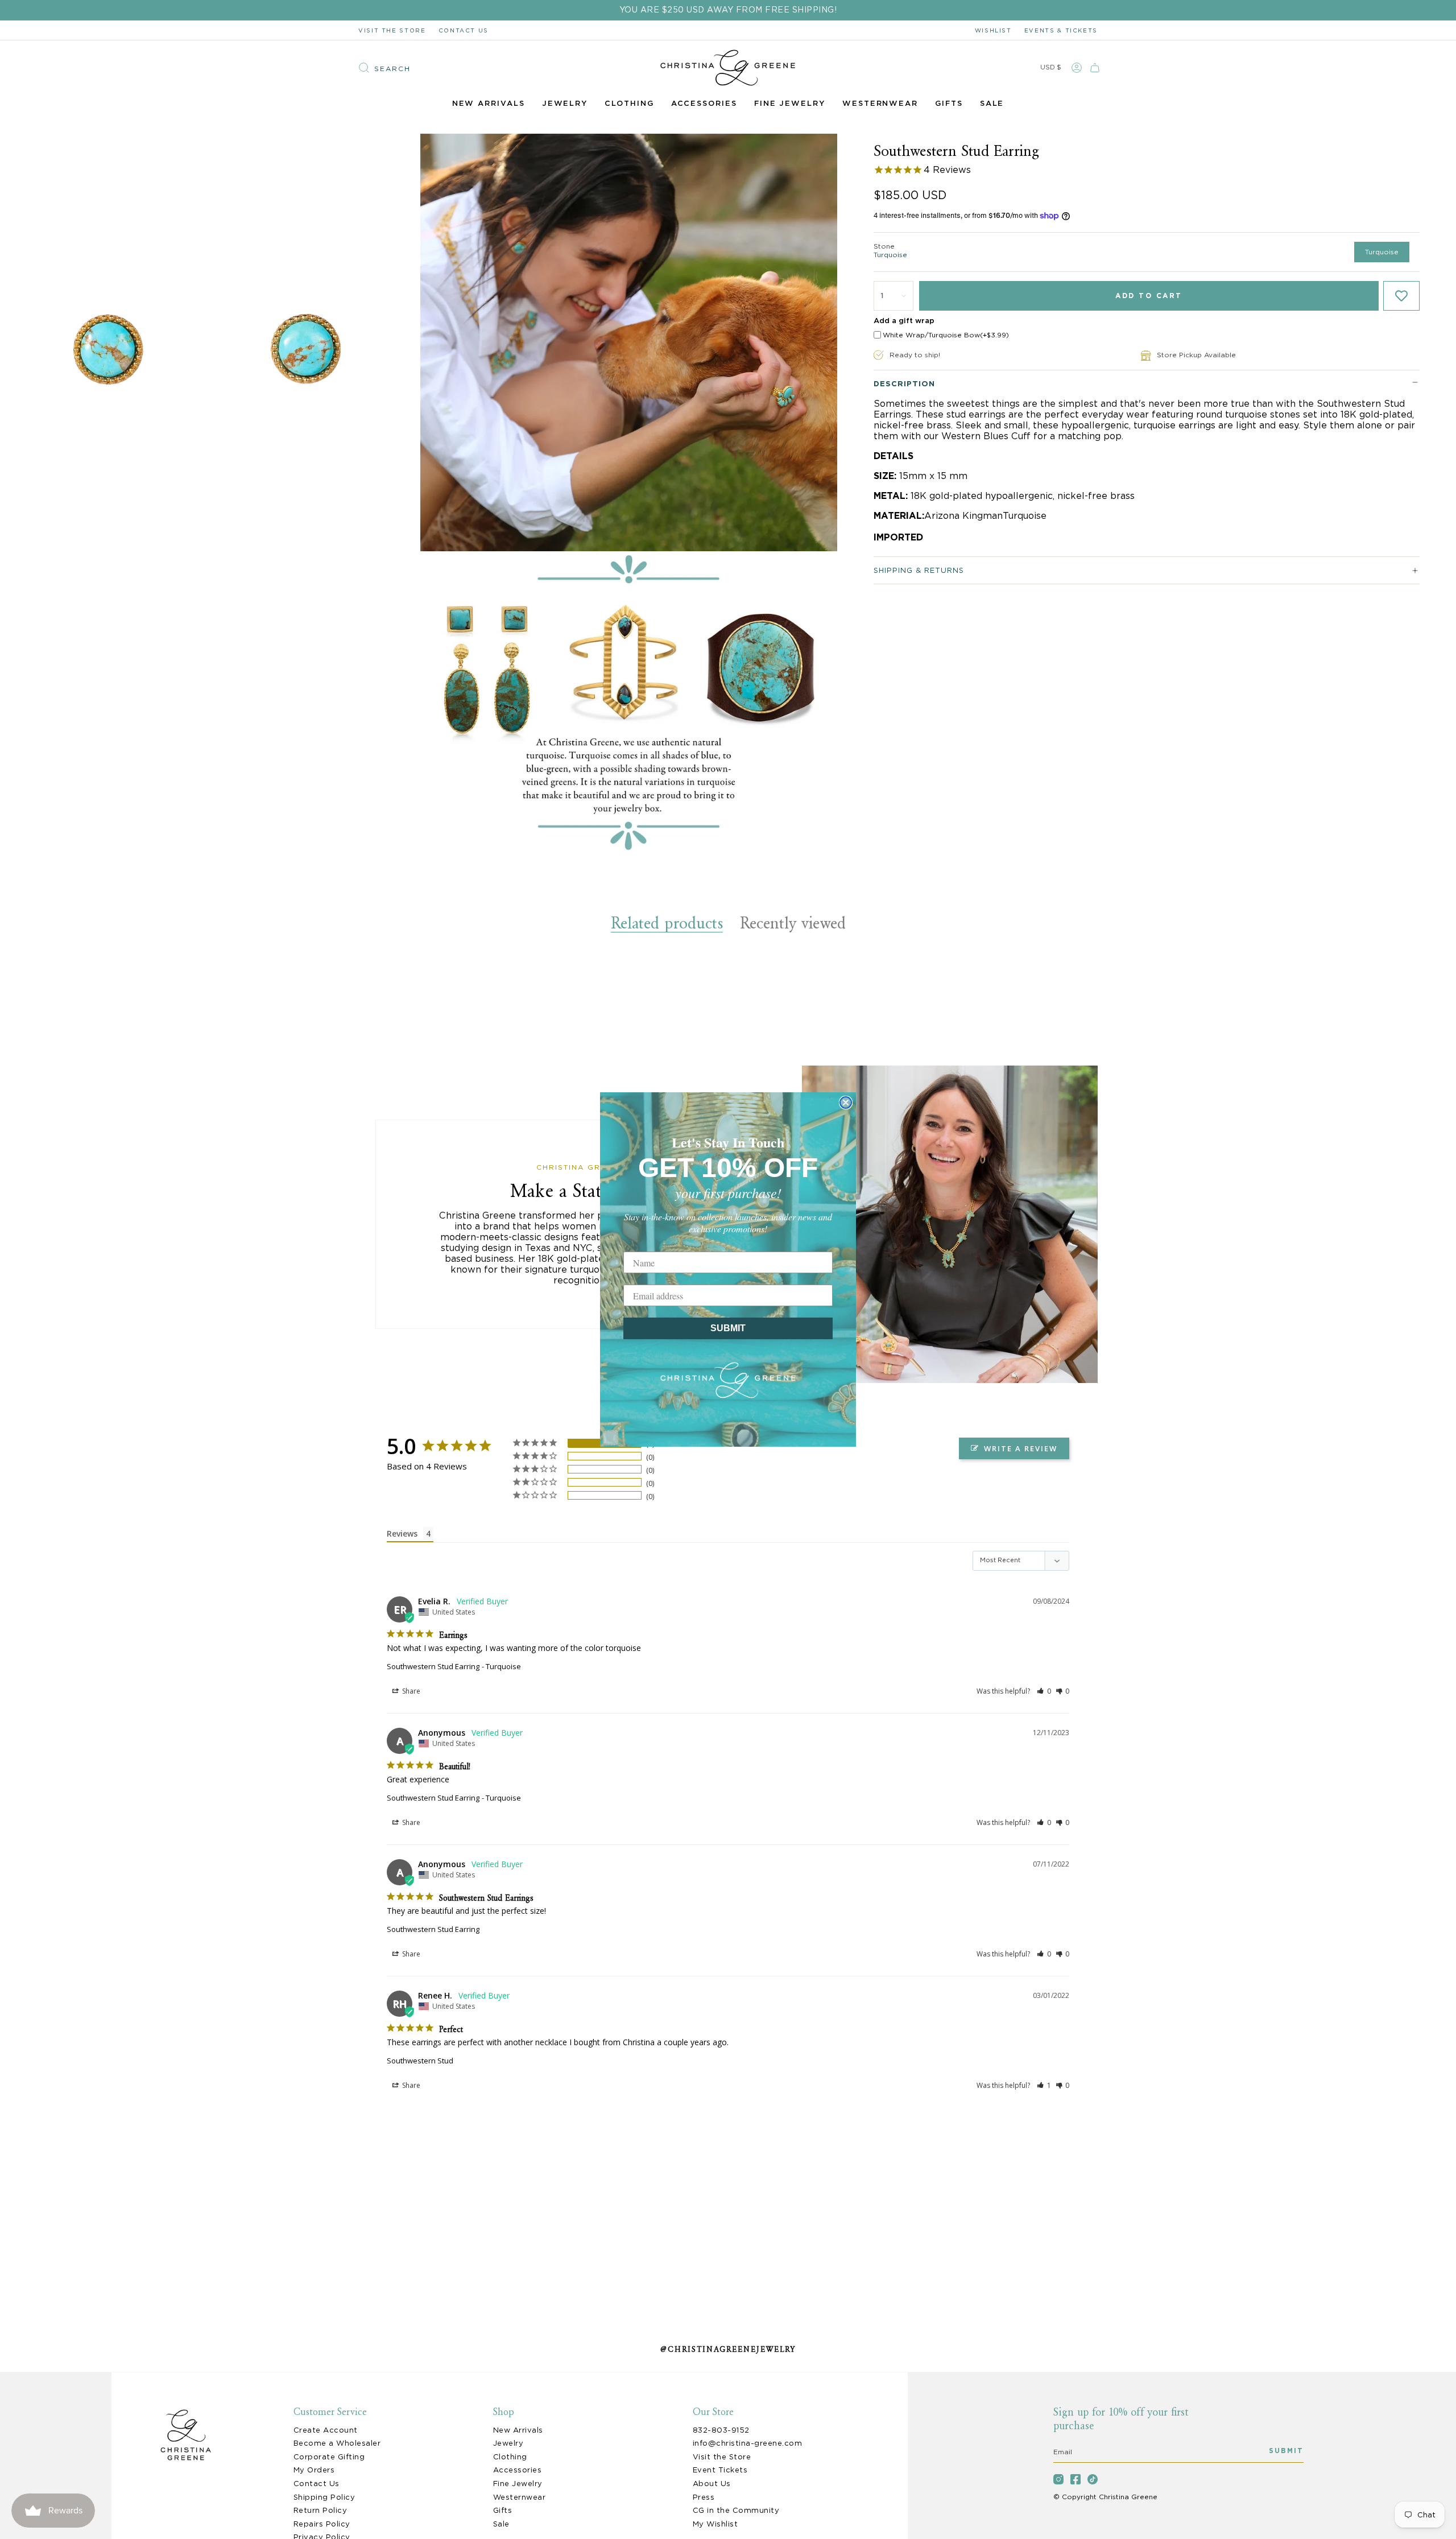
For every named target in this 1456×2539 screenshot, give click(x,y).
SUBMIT (728, 1328)
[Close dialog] (846, 1103)
